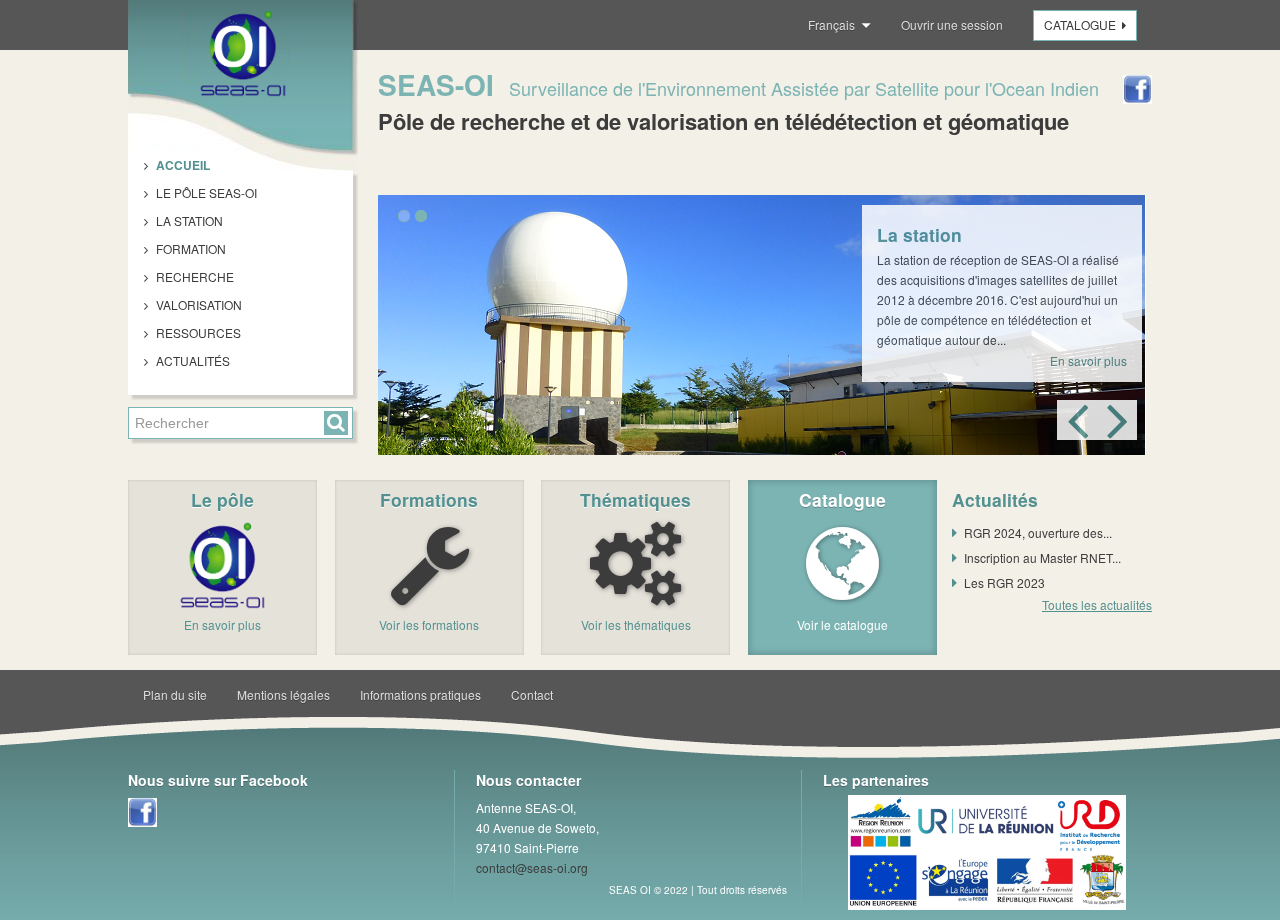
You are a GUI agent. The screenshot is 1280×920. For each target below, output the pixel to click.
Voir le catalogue (842, 624)
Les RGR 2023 (1004, 582)
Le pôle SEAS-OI (205, 192)
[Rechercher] (336, 423)
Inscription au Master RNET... (1042, 557)
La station (188, 220)
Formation (189, 248)
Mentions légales (283, 694)
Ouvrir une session (952, 24)
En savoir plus (1088, 361)
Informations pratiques (420, 694)
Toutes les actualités (1097, 604)
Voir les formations (429, 624)
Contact (532, 694)
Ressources (197, 332)
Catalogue (1080, 24)
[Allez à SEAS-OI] (243, 53)
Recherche (193, 276)
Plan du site (175, 694)
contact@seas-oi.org (532, 867)
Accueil (181, 165)
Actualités (191, 360)
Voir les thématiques (636, 624)
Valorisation (197, 304)
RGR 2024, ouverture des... (1038, 532)
